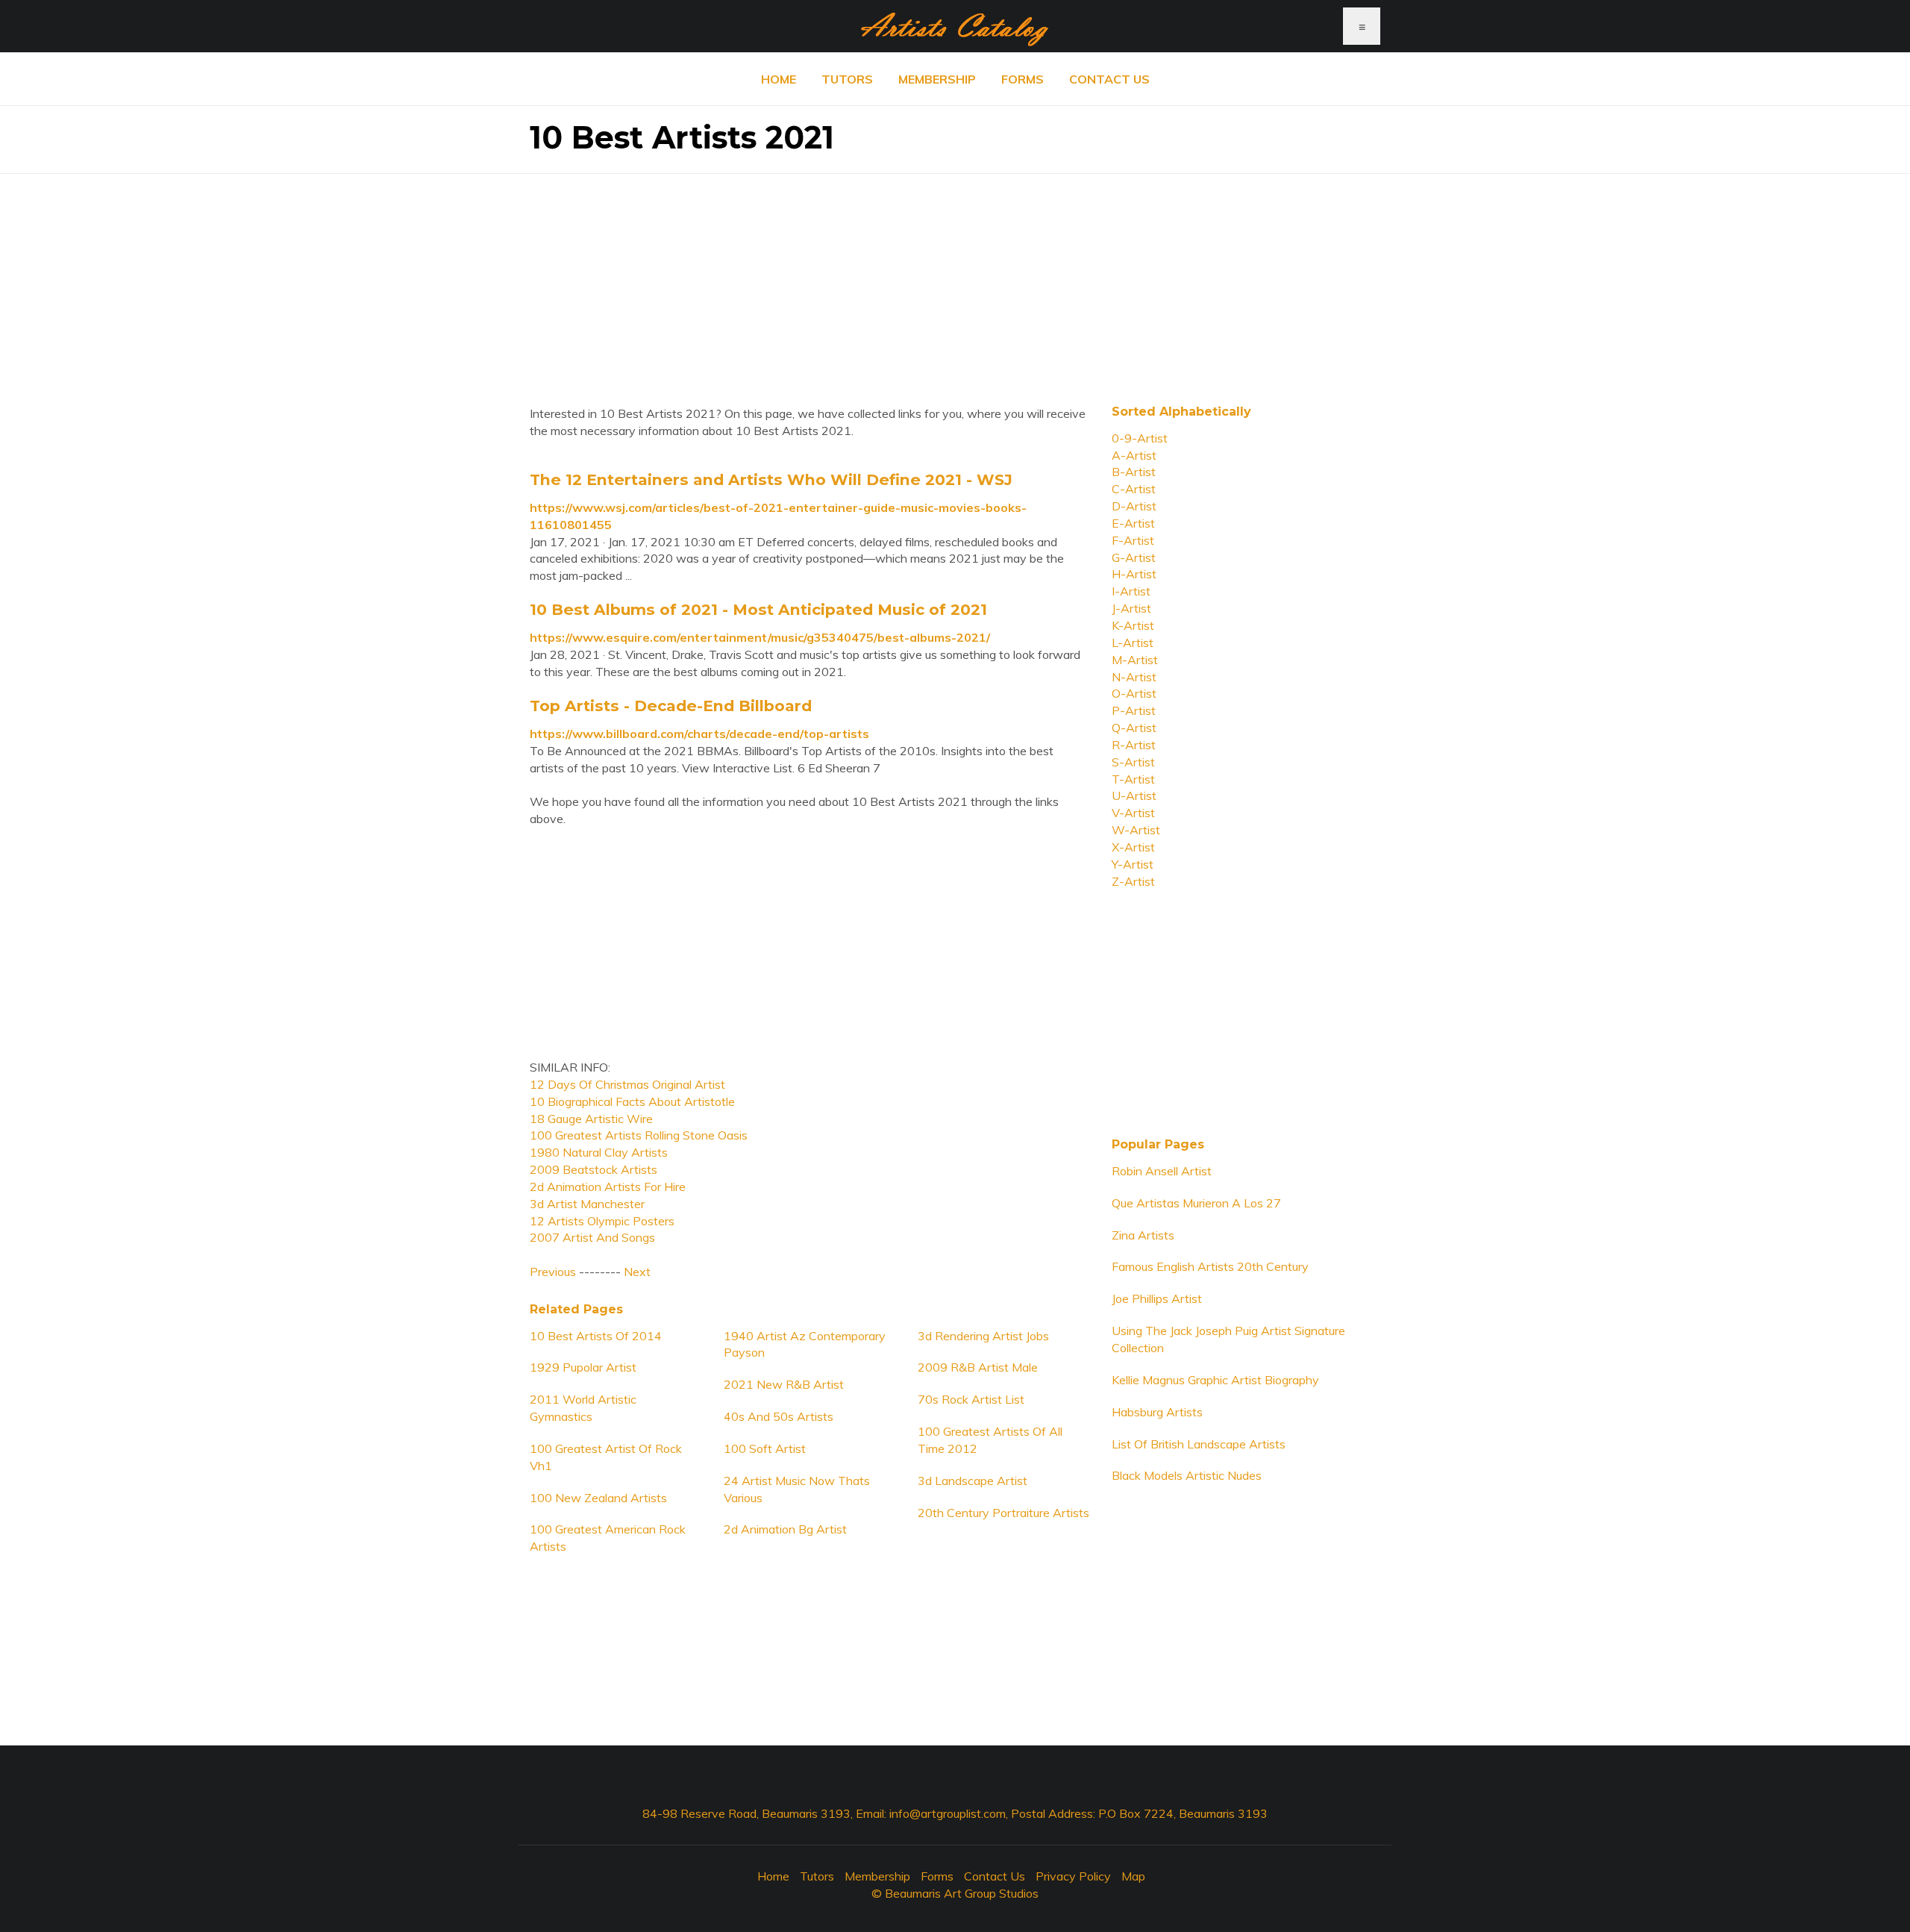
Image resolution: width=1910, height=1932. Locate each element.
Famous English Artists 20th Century (1210, 1266)
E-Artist (1133, 523)
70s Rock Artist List (971, 1399)
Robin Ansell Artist (1162, 1171)
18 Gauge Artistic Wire (591, 1119)
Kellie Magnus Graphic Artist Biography (1215, 1380)
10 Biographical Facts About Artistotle (632, 1101)
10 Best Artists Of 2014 (596, 1336)
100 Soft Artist (765, 1448)
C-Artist (1134, 489)
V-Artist (1133, 813)
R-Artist (1134, 745)
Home (779, 79)
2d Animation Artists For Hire (608, 1187)
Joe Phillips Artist (1157, 1298)
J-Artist (1131, 608)
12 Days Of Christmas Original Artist (627, 1084)
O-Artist (1134, 693)
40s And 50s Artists (779, 1416)
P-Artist (1134, 710)
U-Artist (1134, 795)
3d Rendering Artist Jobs (983, 1336)
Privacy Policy (1073, 1876)
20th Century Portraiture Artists (1003, 1513)
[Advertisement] (955, 278)
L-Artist (1133, 643)
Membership (937, 79)
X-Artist (1133, 847)
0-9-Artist (1140, 438)
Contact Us (1109, 79)
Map (1133, 1876)
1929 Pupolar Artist (583, 1367)
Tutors (847, 79)
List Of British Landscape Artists (1199, 1444)
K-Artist (1133, 625)
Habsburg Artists (1157, 1412)
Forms (1023, 79)
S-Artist (1133, 762)
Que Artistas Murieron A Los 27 (1196, 1203)
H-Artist (1134, 574)
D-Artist (1134, 506)
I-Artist (1131, 591)
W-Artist (1136, 830)
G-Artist (1134, 557)
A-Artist (1134, 455)
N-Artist (1134, 677)
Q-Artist (1134, 728)
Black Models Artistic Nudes (1187, 1475)
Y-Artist (1133, 864)
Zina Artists (1143, 1235)
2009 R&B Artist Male (978, 1367)
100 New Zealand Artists (598, 1498)
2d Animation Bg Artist (785, 1529)
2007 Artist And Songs (592, 1237)
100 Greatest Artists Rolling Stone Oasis (639, 1135)
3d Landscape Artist (973, 1481)
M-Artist (1135, 660)
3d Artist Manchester (587, 1204)
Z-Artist (1133, 881)
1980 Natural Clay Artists (599, 1152)
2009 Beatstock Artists (594, 1169)
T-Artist (1133, 779)
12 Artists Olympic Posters (602, 1221)
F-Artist (1133, 540)
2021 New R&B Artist (784, 1384)
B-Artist (1134, 472)
